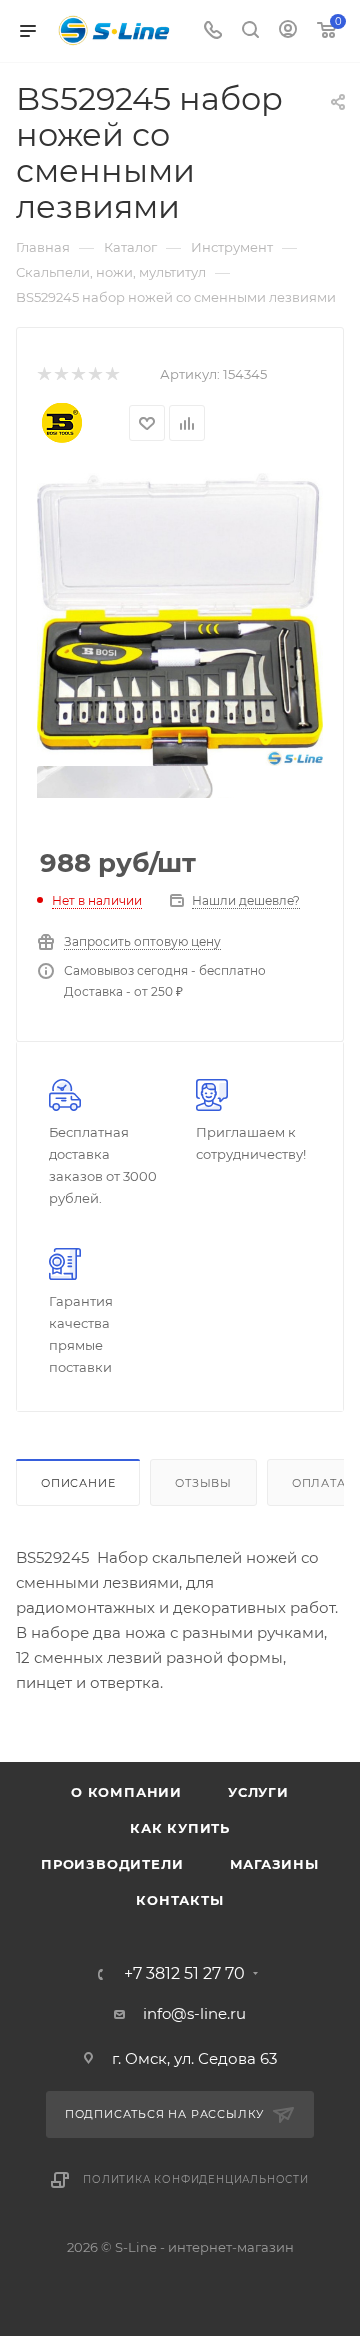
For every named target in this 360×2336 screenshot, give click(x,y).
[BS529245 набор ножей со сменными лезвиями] (180, 617)
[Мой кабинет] (288, 31)
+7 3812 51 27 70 (184, 1974)
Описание (78, 1483)
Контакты (179, 1900)
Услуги (258, 1792)
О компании (126, 1792)
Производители (112, 1864)
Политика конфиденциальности (196, 2179)
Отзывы (203, 1483)
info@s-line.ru (194, 2013)
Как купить (180, 1828)
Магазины (274, 1864)
